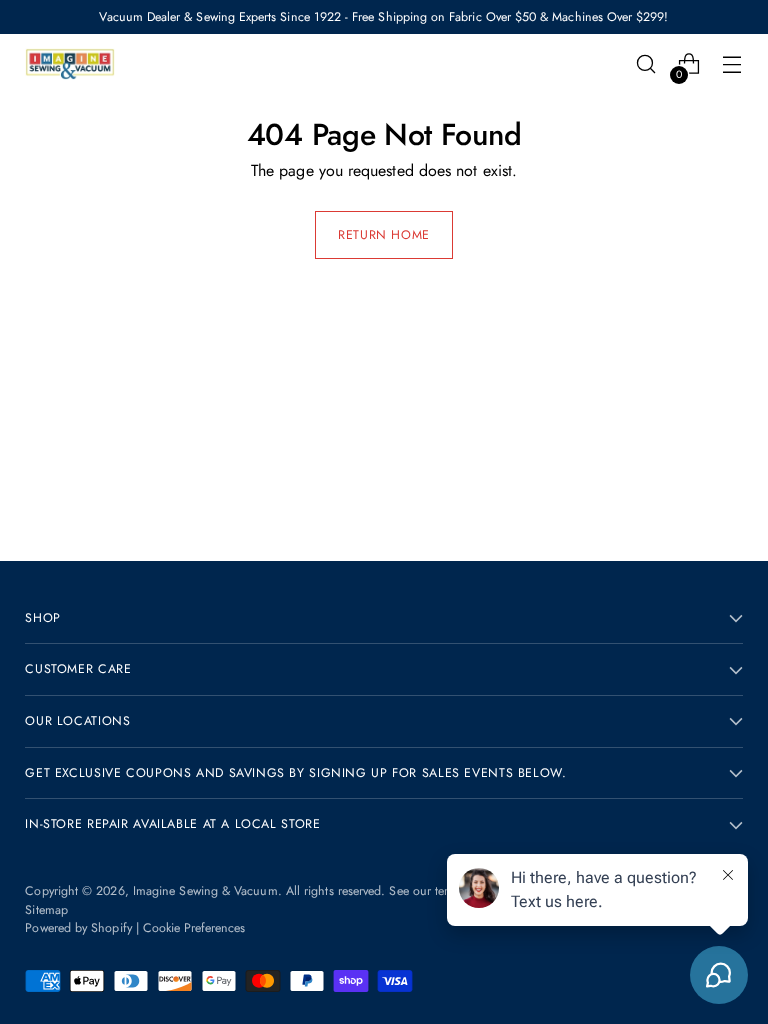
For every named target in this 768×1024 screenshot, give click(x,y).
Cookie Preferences (194, 928)
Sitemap (46, 910)
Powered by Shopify (78, 928)
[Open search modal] (646, 64)
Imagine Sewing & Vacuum (205, 891)
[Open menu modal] (732, 64)
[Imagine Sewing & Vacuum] (70, 63)
